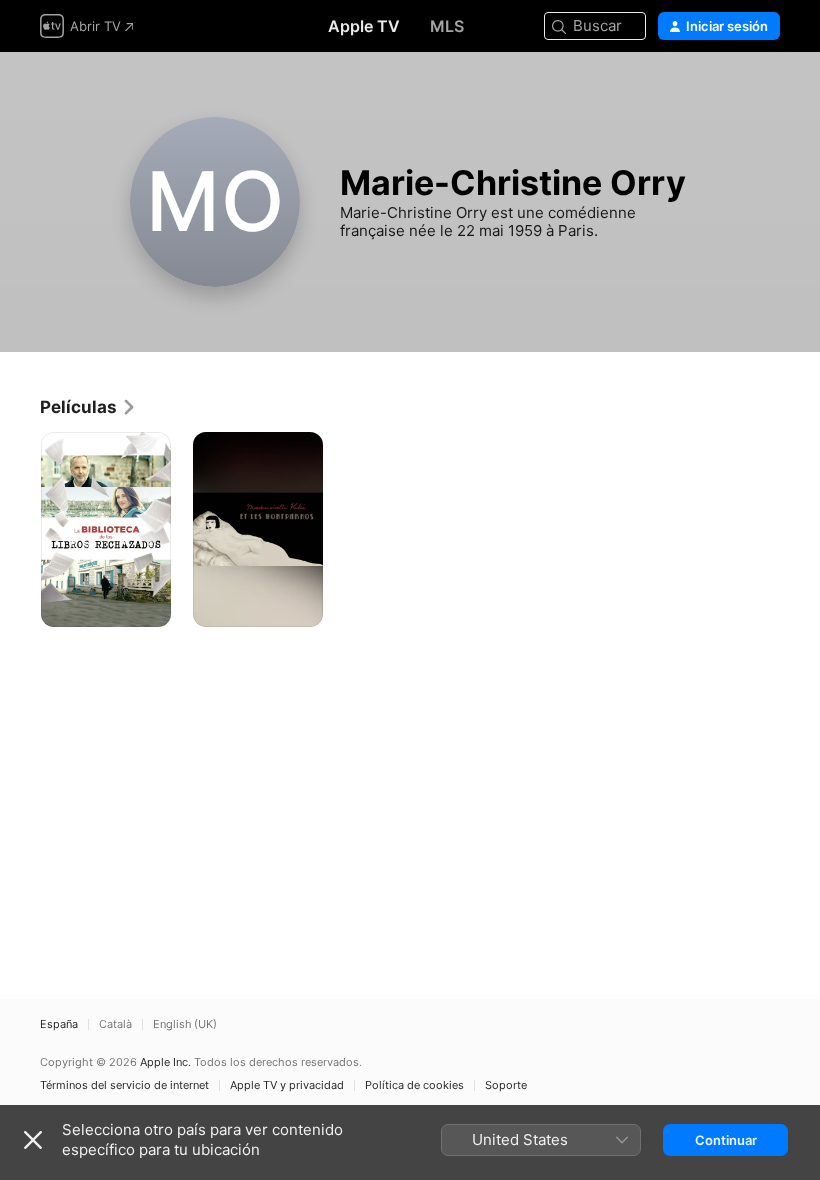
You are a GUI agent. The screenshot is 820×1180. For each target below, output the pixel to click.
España (59, 1024)
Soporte (506, 1085)
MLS (447, 26)
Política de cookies (414, 1085)
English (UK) (185, 1024)
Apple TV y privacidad (287, 1085)
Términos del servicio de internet (124, 1085)
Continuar (726, 1140)
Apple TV (364, 26)
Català (115, 1024)
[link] (88, 407)
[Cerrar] (33, 1140)
